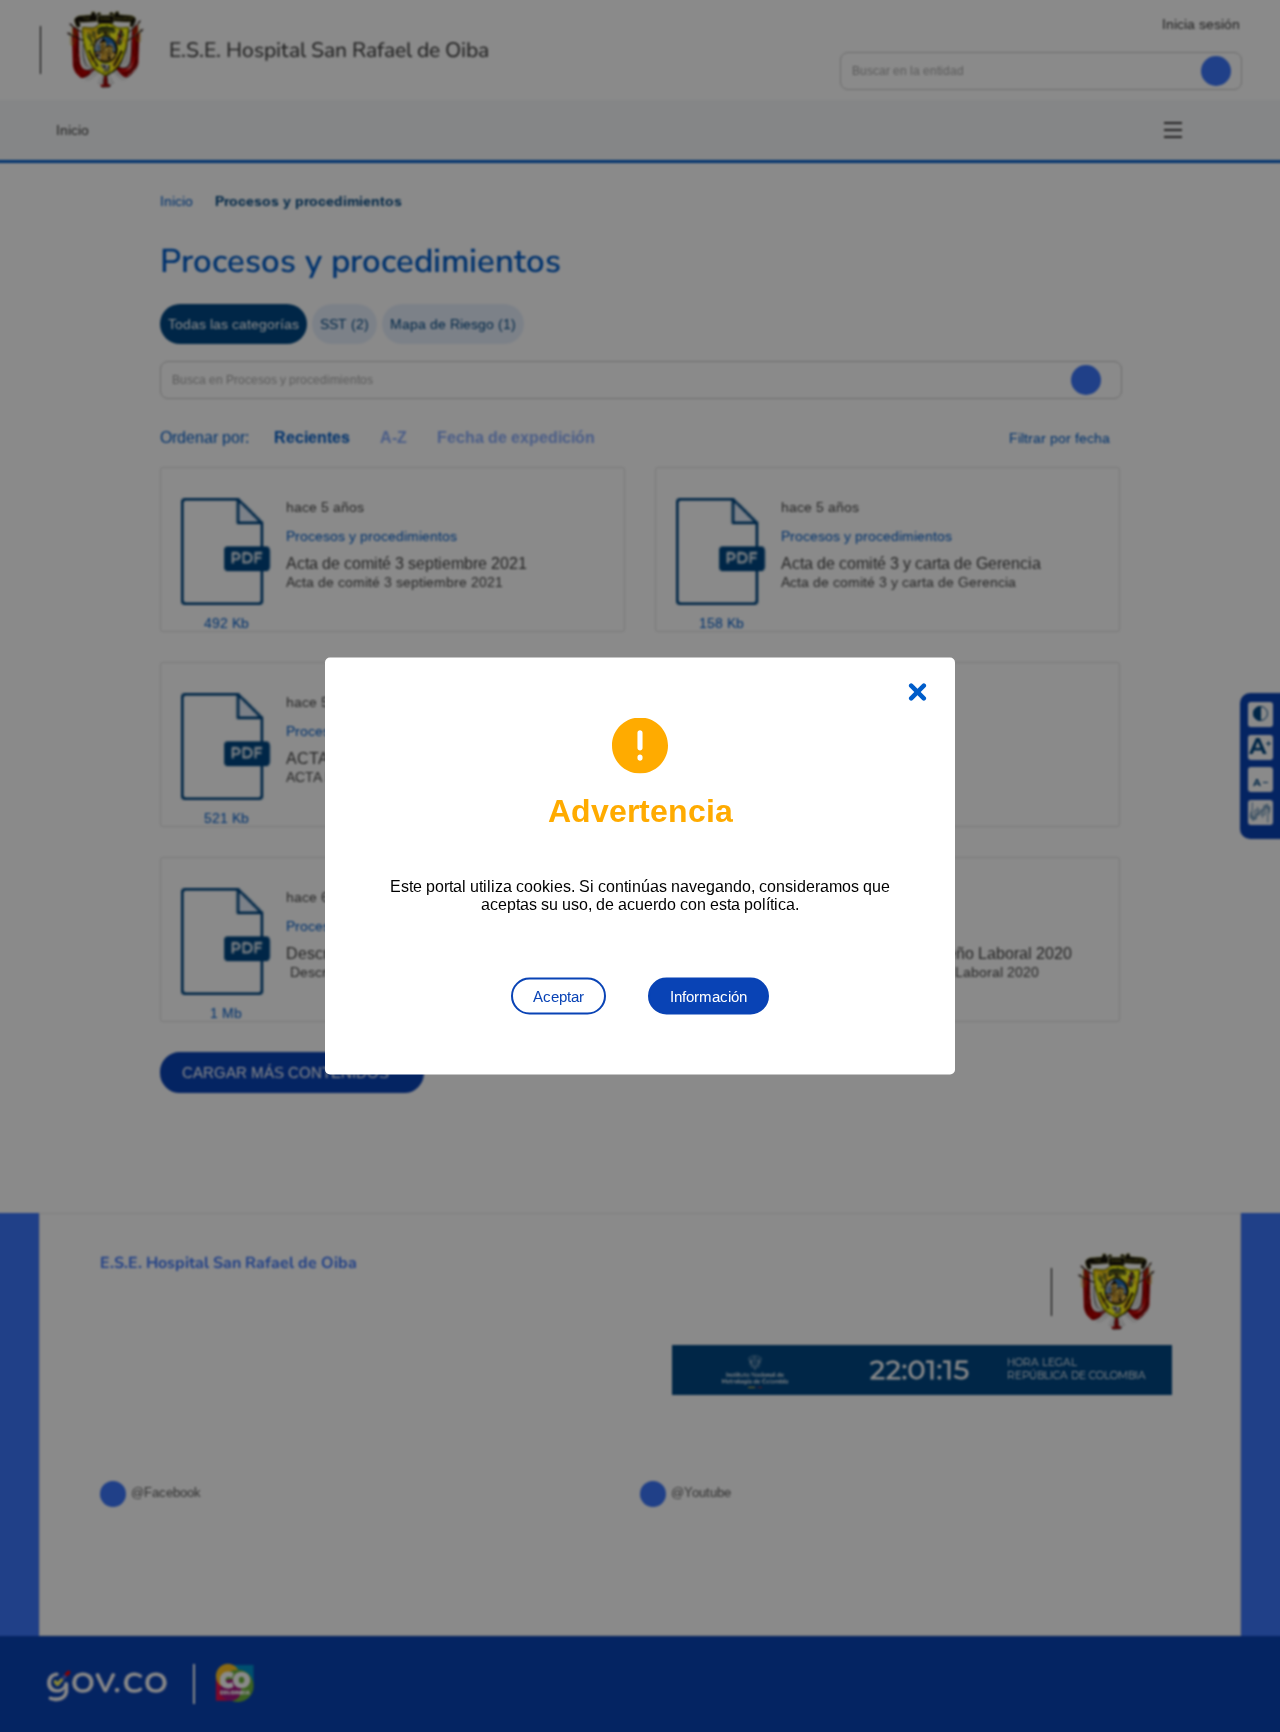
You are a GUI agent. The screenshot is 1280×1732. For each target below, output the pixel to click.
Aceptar (558, 996)
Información (708, 996)
